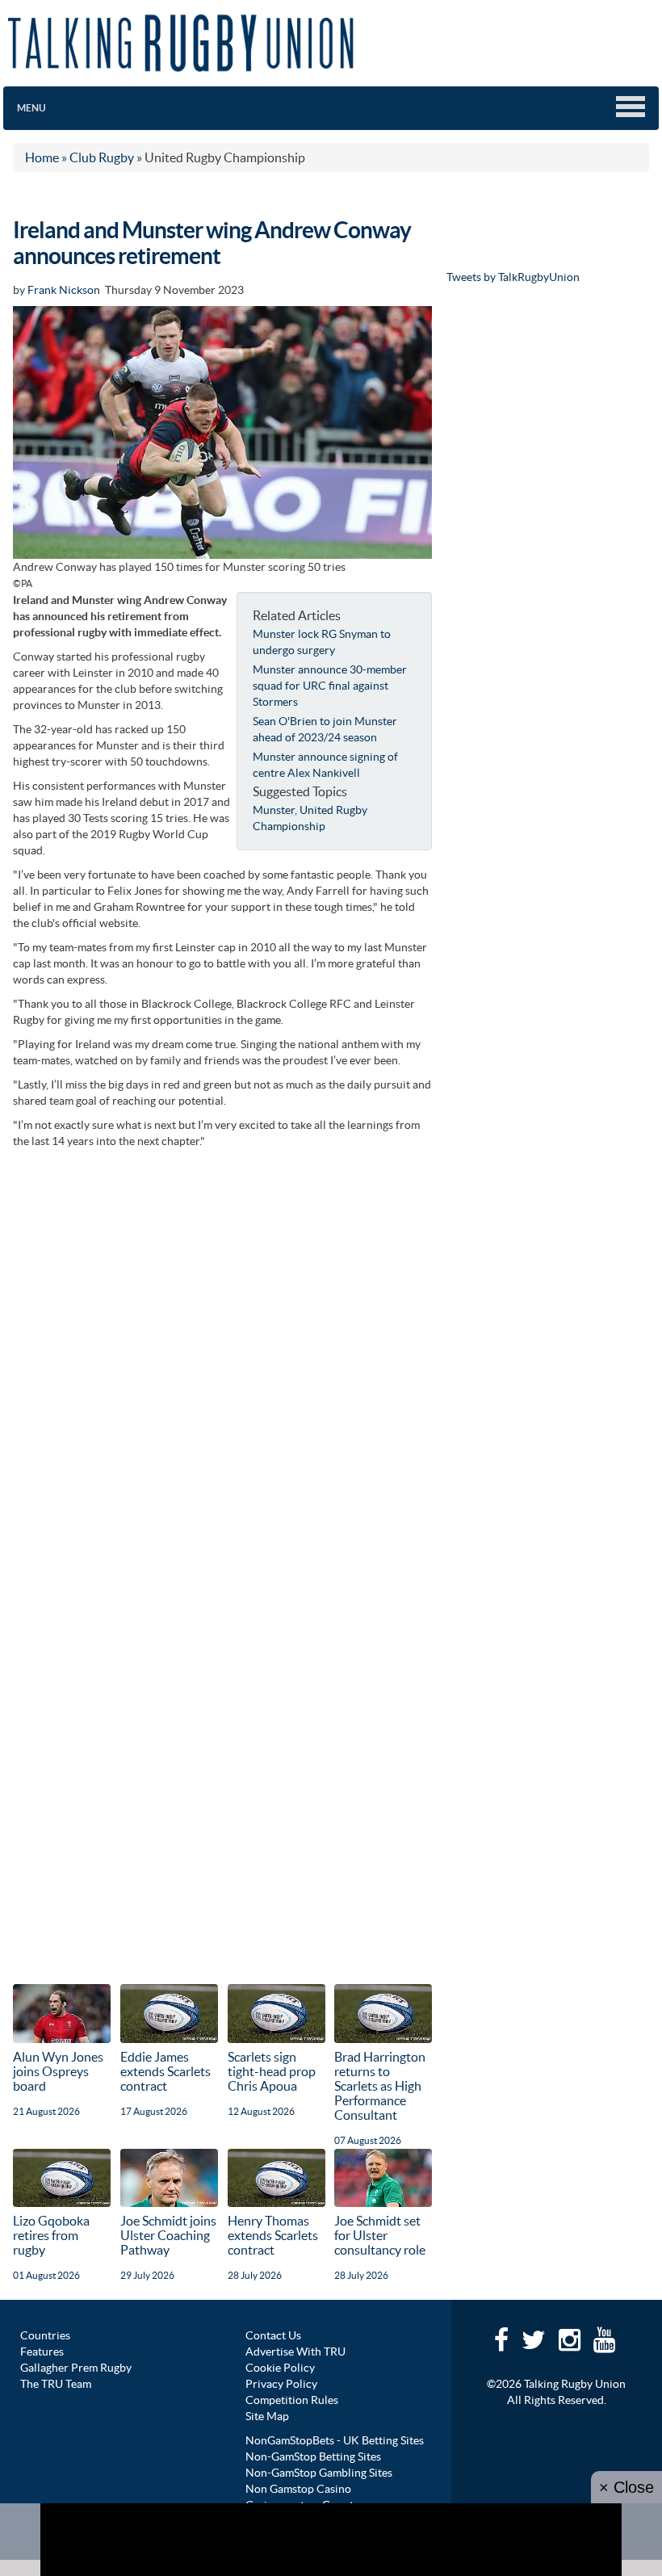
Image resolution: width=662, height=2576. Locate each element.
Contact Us (273, 2335)
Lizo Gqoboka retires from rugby (51, 2235)
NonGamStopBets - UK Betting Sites (335, 2440)
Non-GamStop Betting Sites (313, 2456)
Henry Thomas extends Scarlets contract (273, 2235)
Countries (45, 2335)
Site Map (267, 2416)
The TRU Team (56, 2384)
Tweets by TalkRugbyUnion (513, 277)
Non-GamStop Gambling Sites (319, 2473)
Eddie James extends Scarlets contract (165, 2071)
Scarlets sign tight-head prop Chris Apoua (272, 2071)
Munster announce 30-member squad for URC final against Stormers (330, 686)
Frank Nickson (64, 290)
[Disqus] (222, 1359)
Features (42, 2352)
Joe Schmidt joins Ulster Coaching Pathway (168, 2235)
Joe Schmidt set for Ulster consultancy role (380, 2235)
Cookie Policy (280, 2368)
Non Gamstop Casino (298, 2489)
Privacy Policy (281, 2384)
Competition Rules (292, 2400)
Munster (274, 810)
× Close (626, 2487)
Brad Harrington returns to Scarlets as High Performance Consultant (380, 2086)
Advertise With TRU (295, 2352)
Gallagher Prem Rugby (76, 2368)
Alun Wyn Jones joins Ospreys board (58, 2071)
